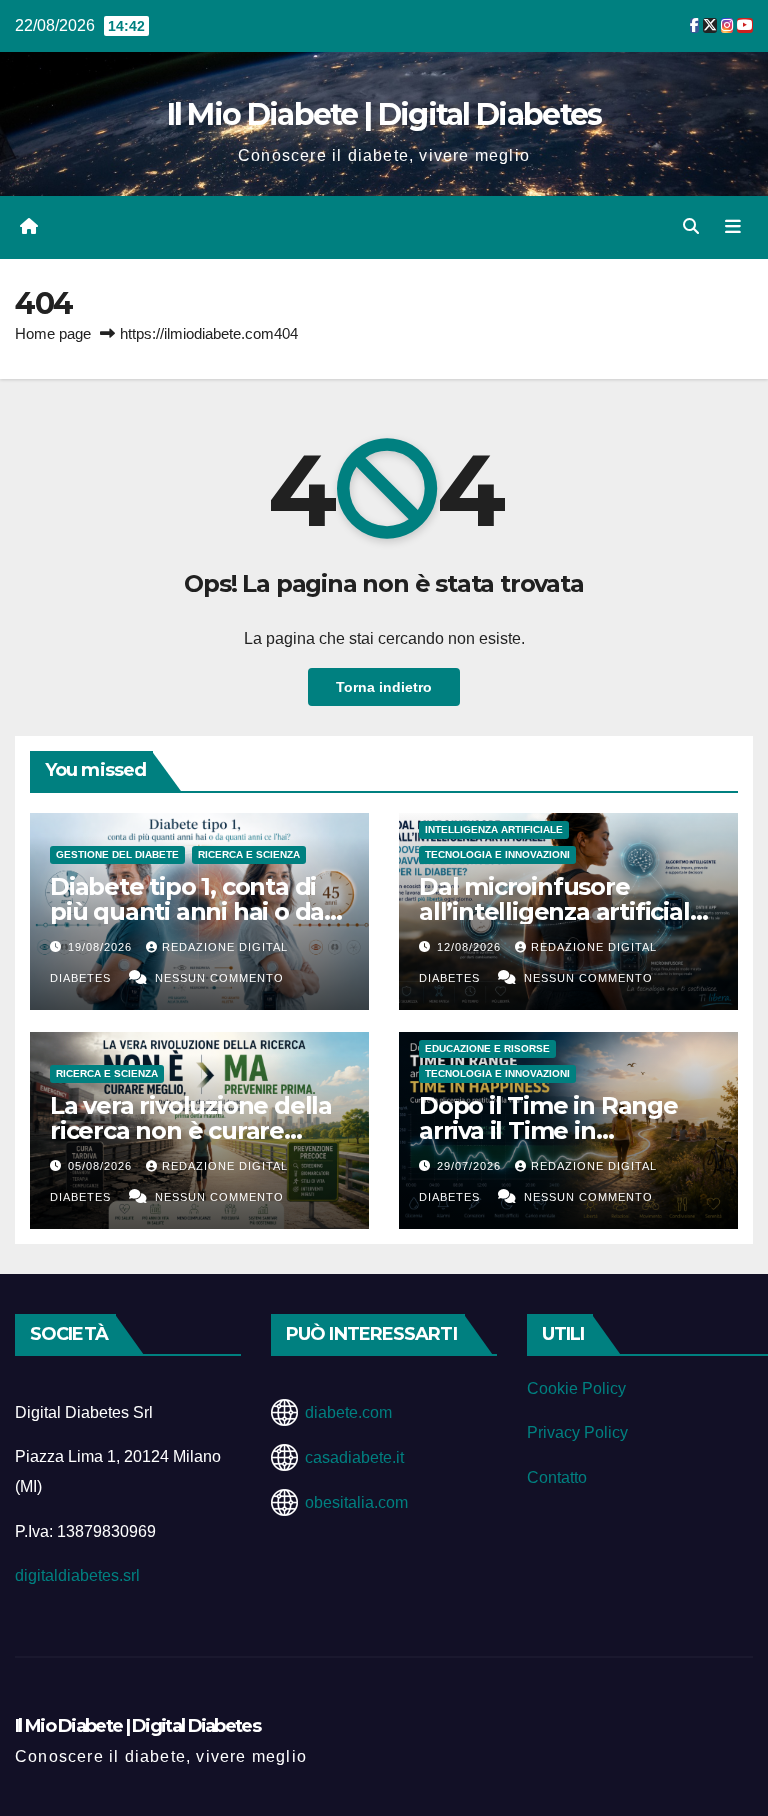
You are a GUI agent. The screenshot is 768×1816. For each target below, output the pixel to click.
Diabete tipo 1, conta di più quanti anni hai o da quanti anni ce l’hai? (187, 911)
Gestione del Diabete (117, 854)
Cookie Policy (576, 1388)
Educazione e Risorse (487, 1048)
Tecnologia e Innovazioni (497, 854)
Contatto (557, 1477)
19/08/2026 (102, 947)
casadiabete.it (354, 1457)
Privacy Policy (577, 1432)
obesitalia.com (356, 1502)
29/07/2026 (471, 1166)
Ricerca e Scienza (249, 854)
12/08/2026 (471, 947)
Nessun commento (219, 978)
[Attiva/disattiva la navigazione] (733, 227)
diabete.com (348, 1412)
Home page (53, 333)
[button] (691, 226)
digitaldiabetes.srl (77, 1575)
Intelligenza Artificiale (494, 829)
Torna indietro (384, 687)
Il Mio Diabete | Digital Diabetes (384, 114)
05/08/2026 (102, 1166)
